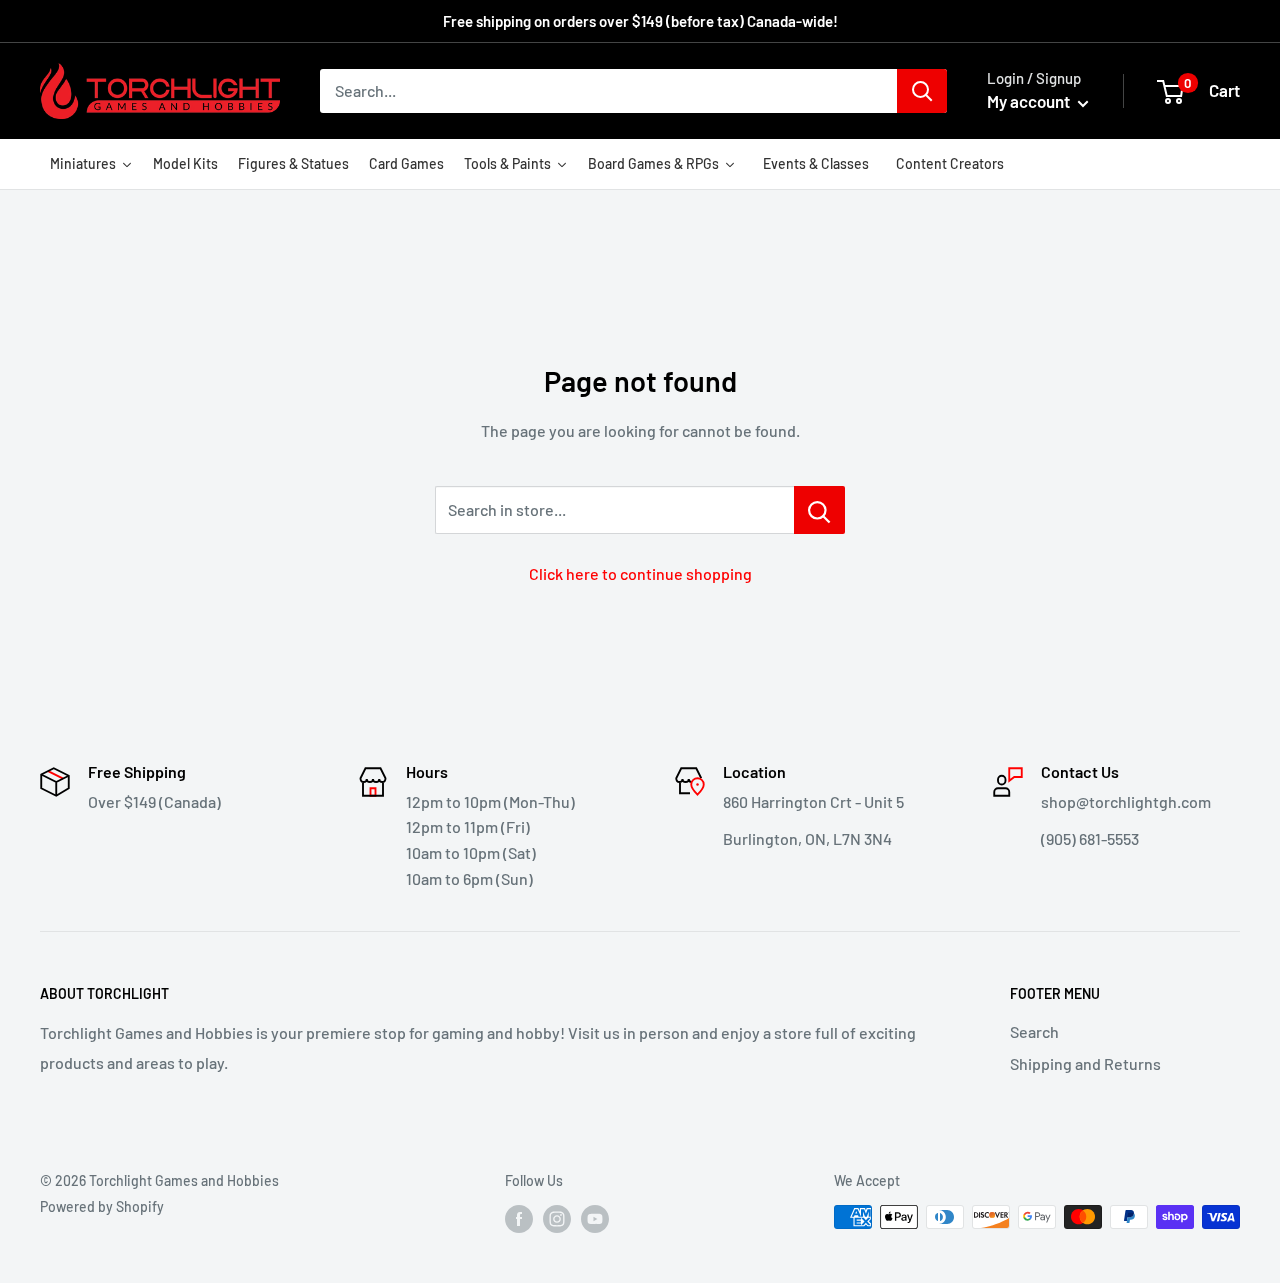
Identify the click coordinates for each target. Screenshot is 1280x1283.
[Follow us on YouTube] (595, 1219)
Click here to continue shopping (640, 573)
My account (1030, 101)
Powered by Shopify (102, 1206)
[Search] (922, 91)
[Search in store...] (819, 510)
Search (1034, 1031)
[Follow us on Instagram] (557, 1219)
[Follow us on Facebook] (519, 1219)
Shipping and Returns (1085, 1063)
